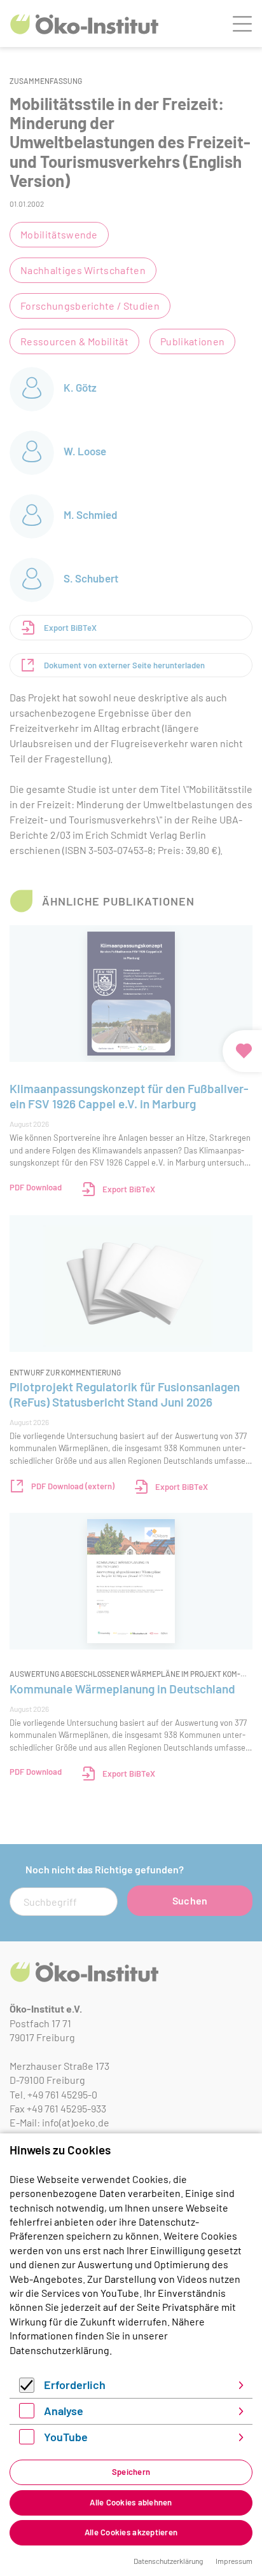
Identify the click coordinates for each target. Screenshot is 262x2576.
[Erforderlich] (27, 2389)
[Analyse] (27, 2414)
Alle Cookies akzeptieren (131, 2532)
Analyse (64, 2411)
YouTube (66, 2437)
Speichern (131, 2472)
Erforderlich (75, 2385)
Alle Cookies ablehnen (131, 2502)
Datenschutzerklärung (59, 2350)
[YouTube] (27, 2440)
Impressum (234, 2561)
